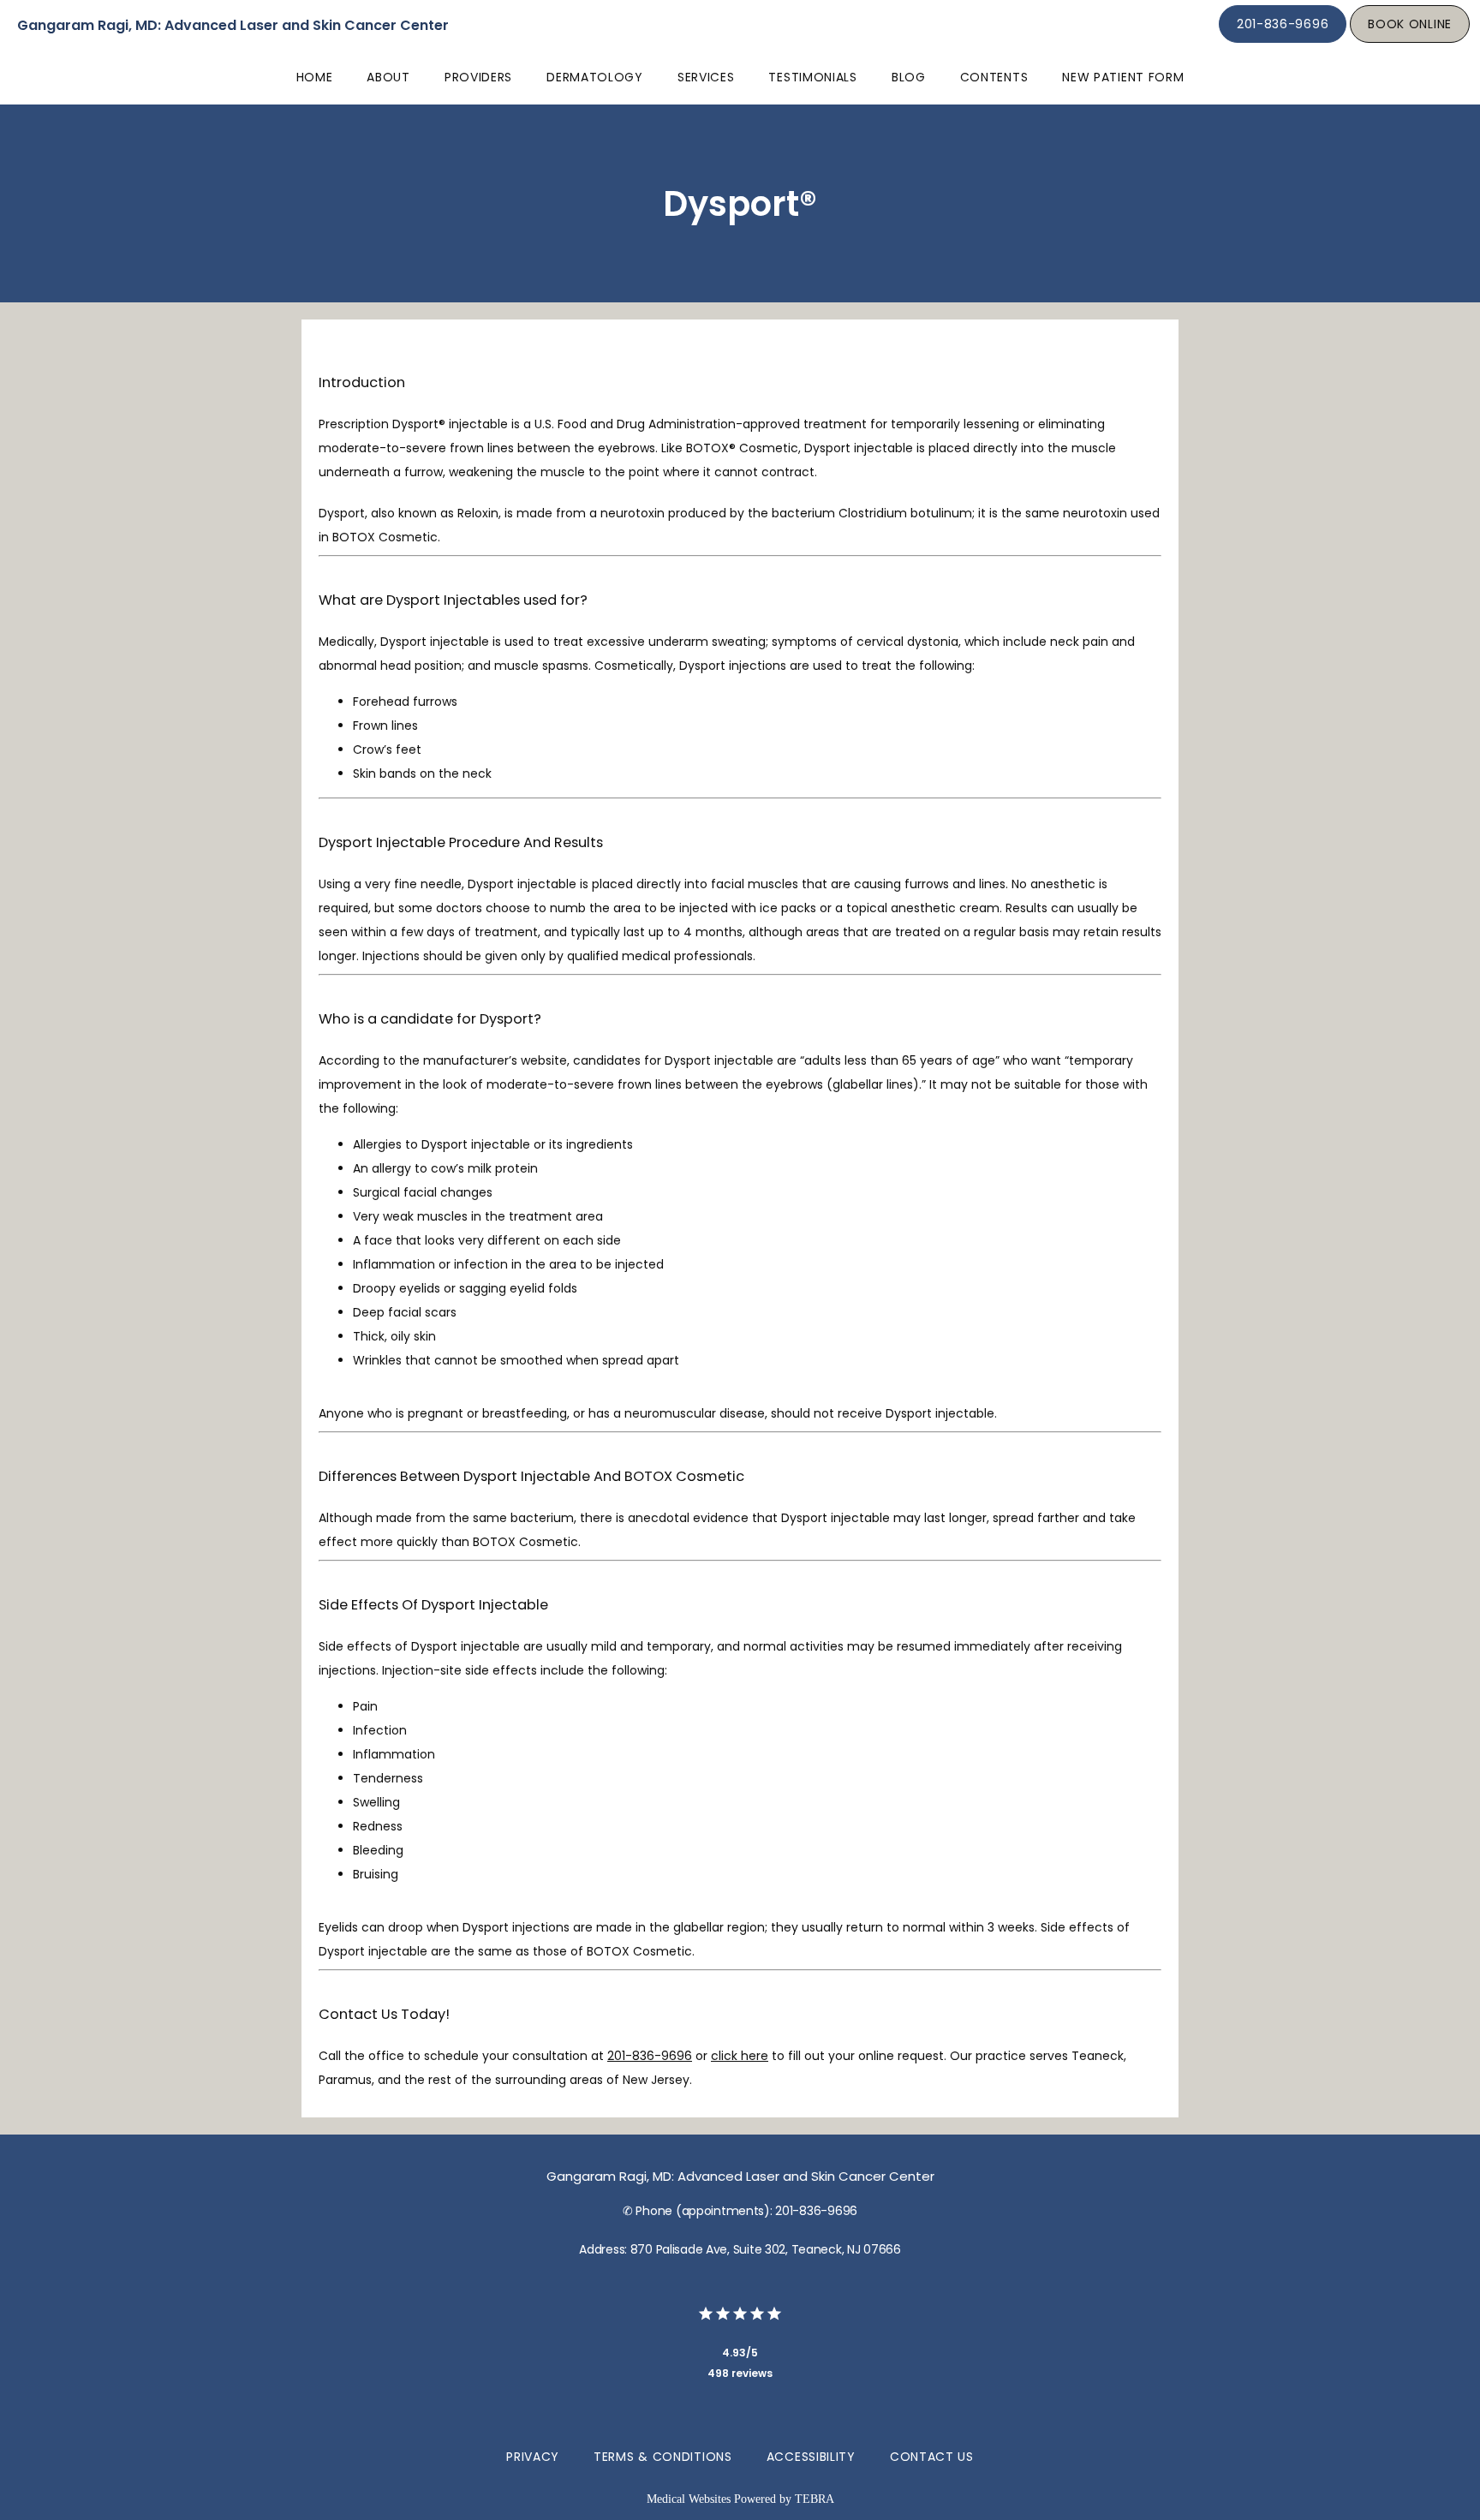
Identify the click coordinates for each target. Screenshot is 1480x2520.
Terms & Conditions (663, 2457)
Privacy (533, 2457)
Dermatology (595, 77)
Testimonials (812, 77)
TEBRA (815, 2499)
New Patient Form (1123, 77)
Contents (994, 77)
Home (315, 77)
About (388, 77)
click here (740, 2056)
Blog (909, 77)
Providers (478, 77)
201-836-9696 (650, 2056)
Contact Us (932, 2457)
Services (706, 77)
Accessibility (811, 2457)
